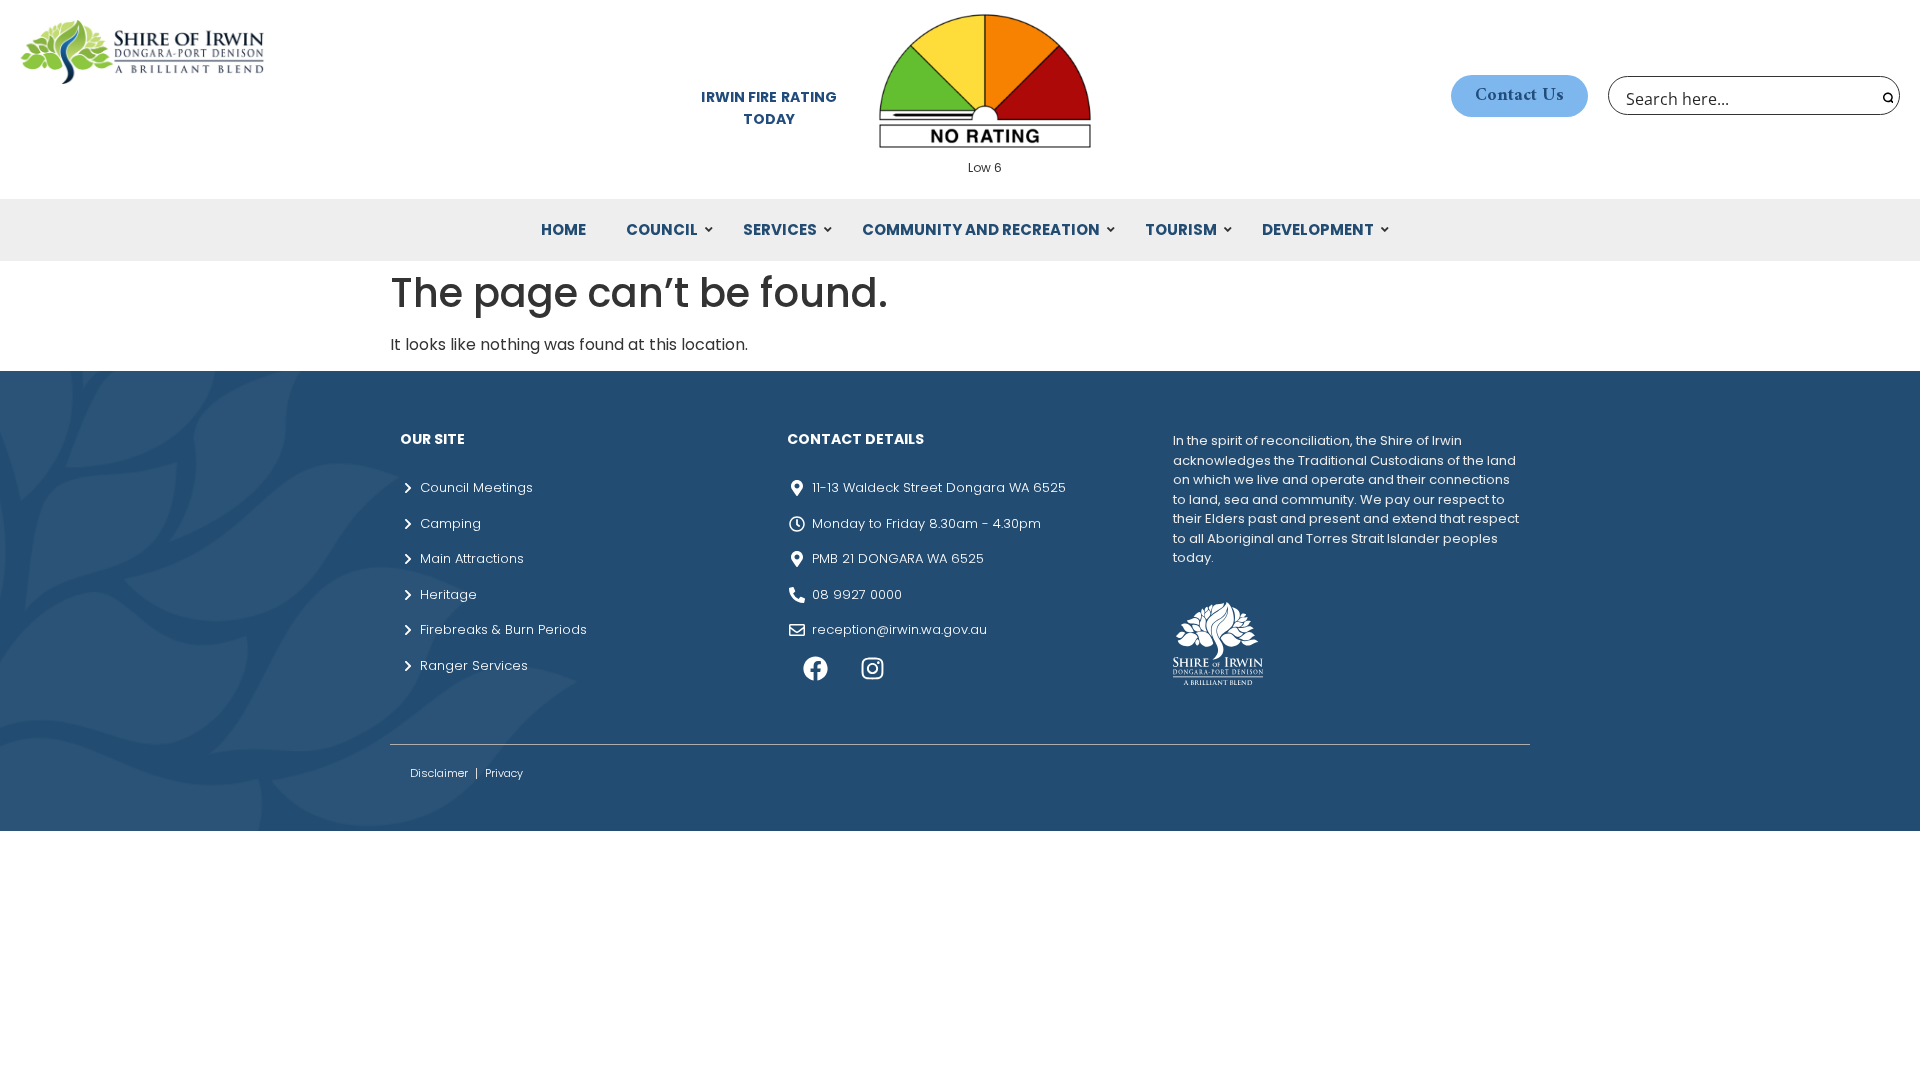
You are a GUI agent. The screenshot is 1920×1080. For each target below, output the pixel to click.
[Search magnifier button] (1885, 95)
